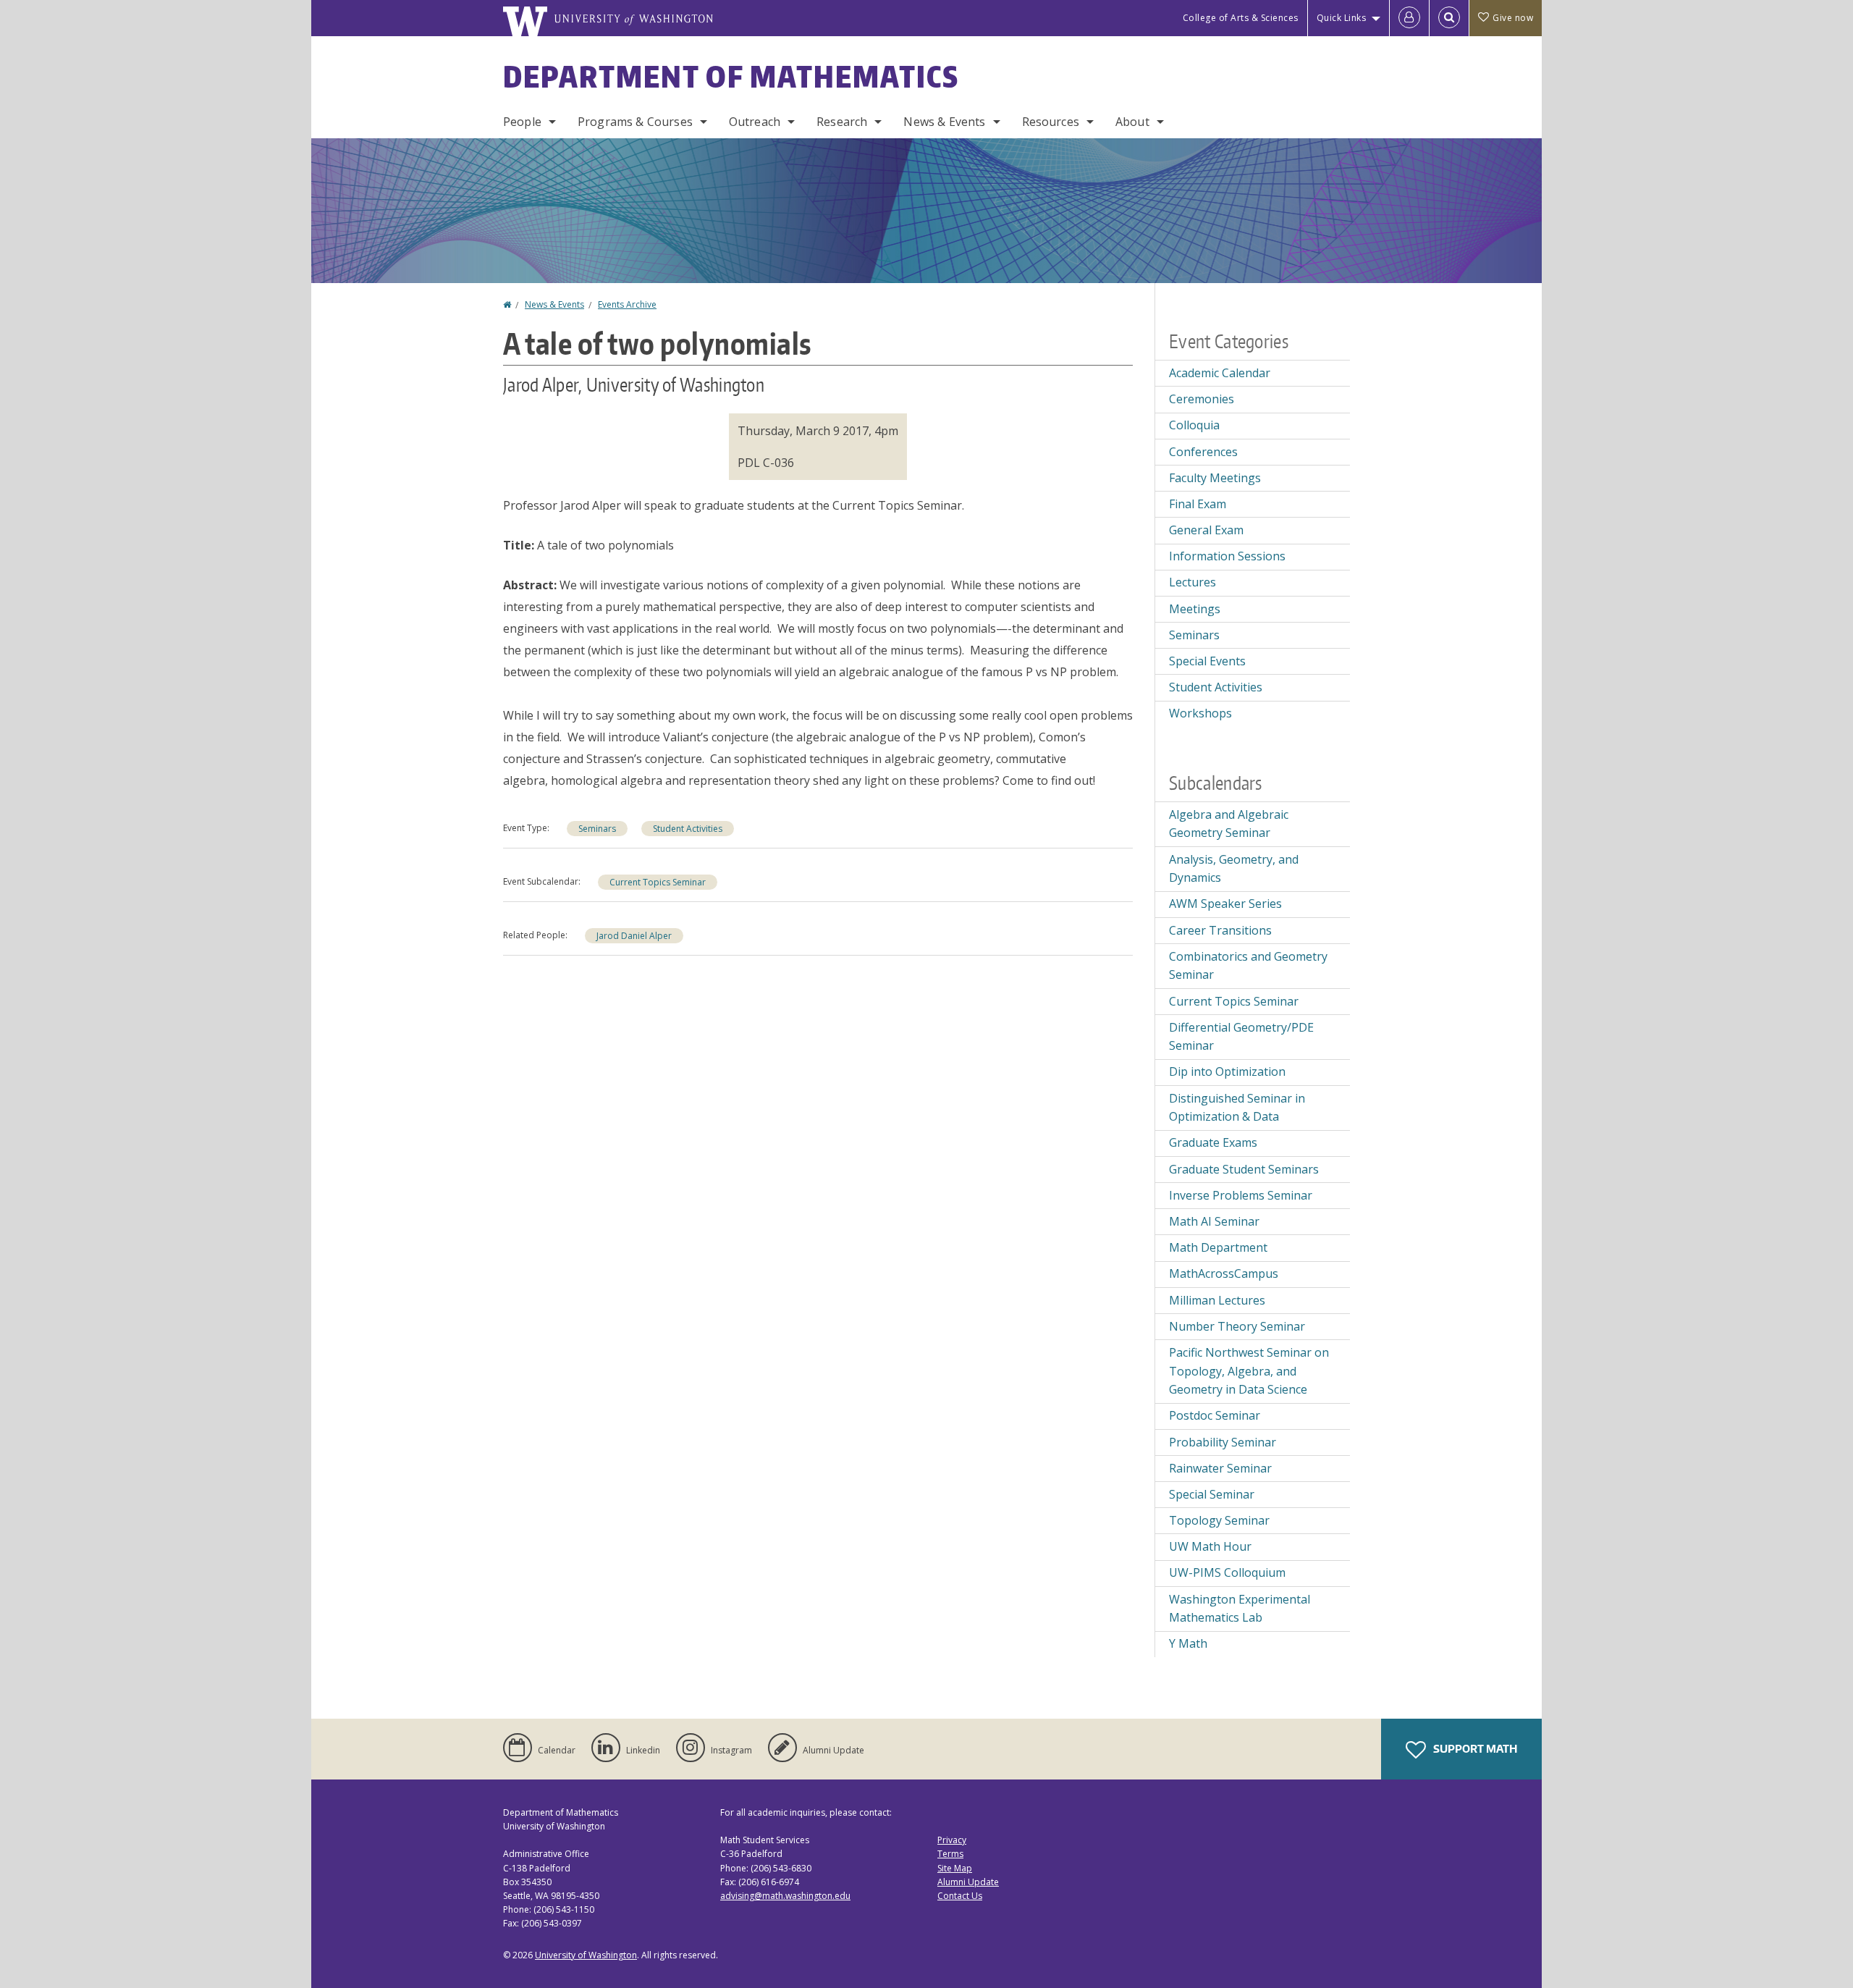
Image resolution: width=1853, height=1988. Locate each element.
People (522, 122)
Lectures (1193, 582)
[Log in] (1409, 18)
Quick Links (1342, 18)
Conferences (1203, 452)
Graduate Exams (1213, 1142)
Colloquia (1194, 425)
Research (842, 122)
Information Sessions (1227, 556)
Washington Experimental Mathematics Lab (1240, 1609)
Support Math (1474, 1749)
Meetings (1195, 609)
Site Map (955, 1868)
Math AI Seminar (1214, 1221)
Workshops (1200, 713)
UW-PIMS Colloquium (1227, 1572)
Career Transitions (1220, 930)
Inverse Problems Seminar (1241, 1195)
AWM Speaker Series (1225, 904)
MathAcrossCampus (1224, 1273)
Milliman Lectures (1217, 1300)
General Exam (1206, 530)
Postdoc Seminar (1215, 1415)
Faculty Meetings (1215, 478)
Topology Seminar (1219, 1520)
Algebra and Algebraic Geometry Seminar (1229, 824)
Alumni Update (968, 1882)
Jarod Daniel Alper (634, 936)
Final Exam (1198, 504)
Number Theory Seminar (1237, 1326)
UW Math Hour (1210, 1546)
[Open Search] (1449, 18)
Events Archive (627, 304)
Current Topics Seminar (658, 882)
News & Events (944, 122)
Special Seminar (1212, 1494)
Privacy (952, 1840)
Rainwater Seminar (1220, 1468)
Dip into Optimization (1227, 1071)
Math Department (1218, 1247)
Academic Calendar (1220, 373)
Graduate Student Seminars (1244, 1169)
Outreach (755, 122)
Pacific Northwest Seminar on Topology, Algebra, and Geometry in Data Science (1249, 1371)
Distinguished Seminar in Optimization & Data (1237, 1108)
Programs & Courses (635, 122)
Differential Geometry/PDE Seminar (1241, 1037)
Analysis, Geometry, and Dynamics (1234, 869)
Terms (950, 1854)
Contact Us (960, 1896)
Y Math (1188, 1643)
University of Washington (586, 1955)
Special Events (1207, 661)
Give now (1513, 18)
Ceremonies (1202, 399)
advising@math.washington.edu (785, 1896)
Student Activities (688, 829)
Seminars (597, 829)
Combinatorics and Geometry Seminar (1248, 966)
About (1132, 122)
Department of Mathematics (731, 77)
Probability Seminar (1223, 1442)
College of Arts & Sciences (1241, 18)
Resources (1051, 122)
